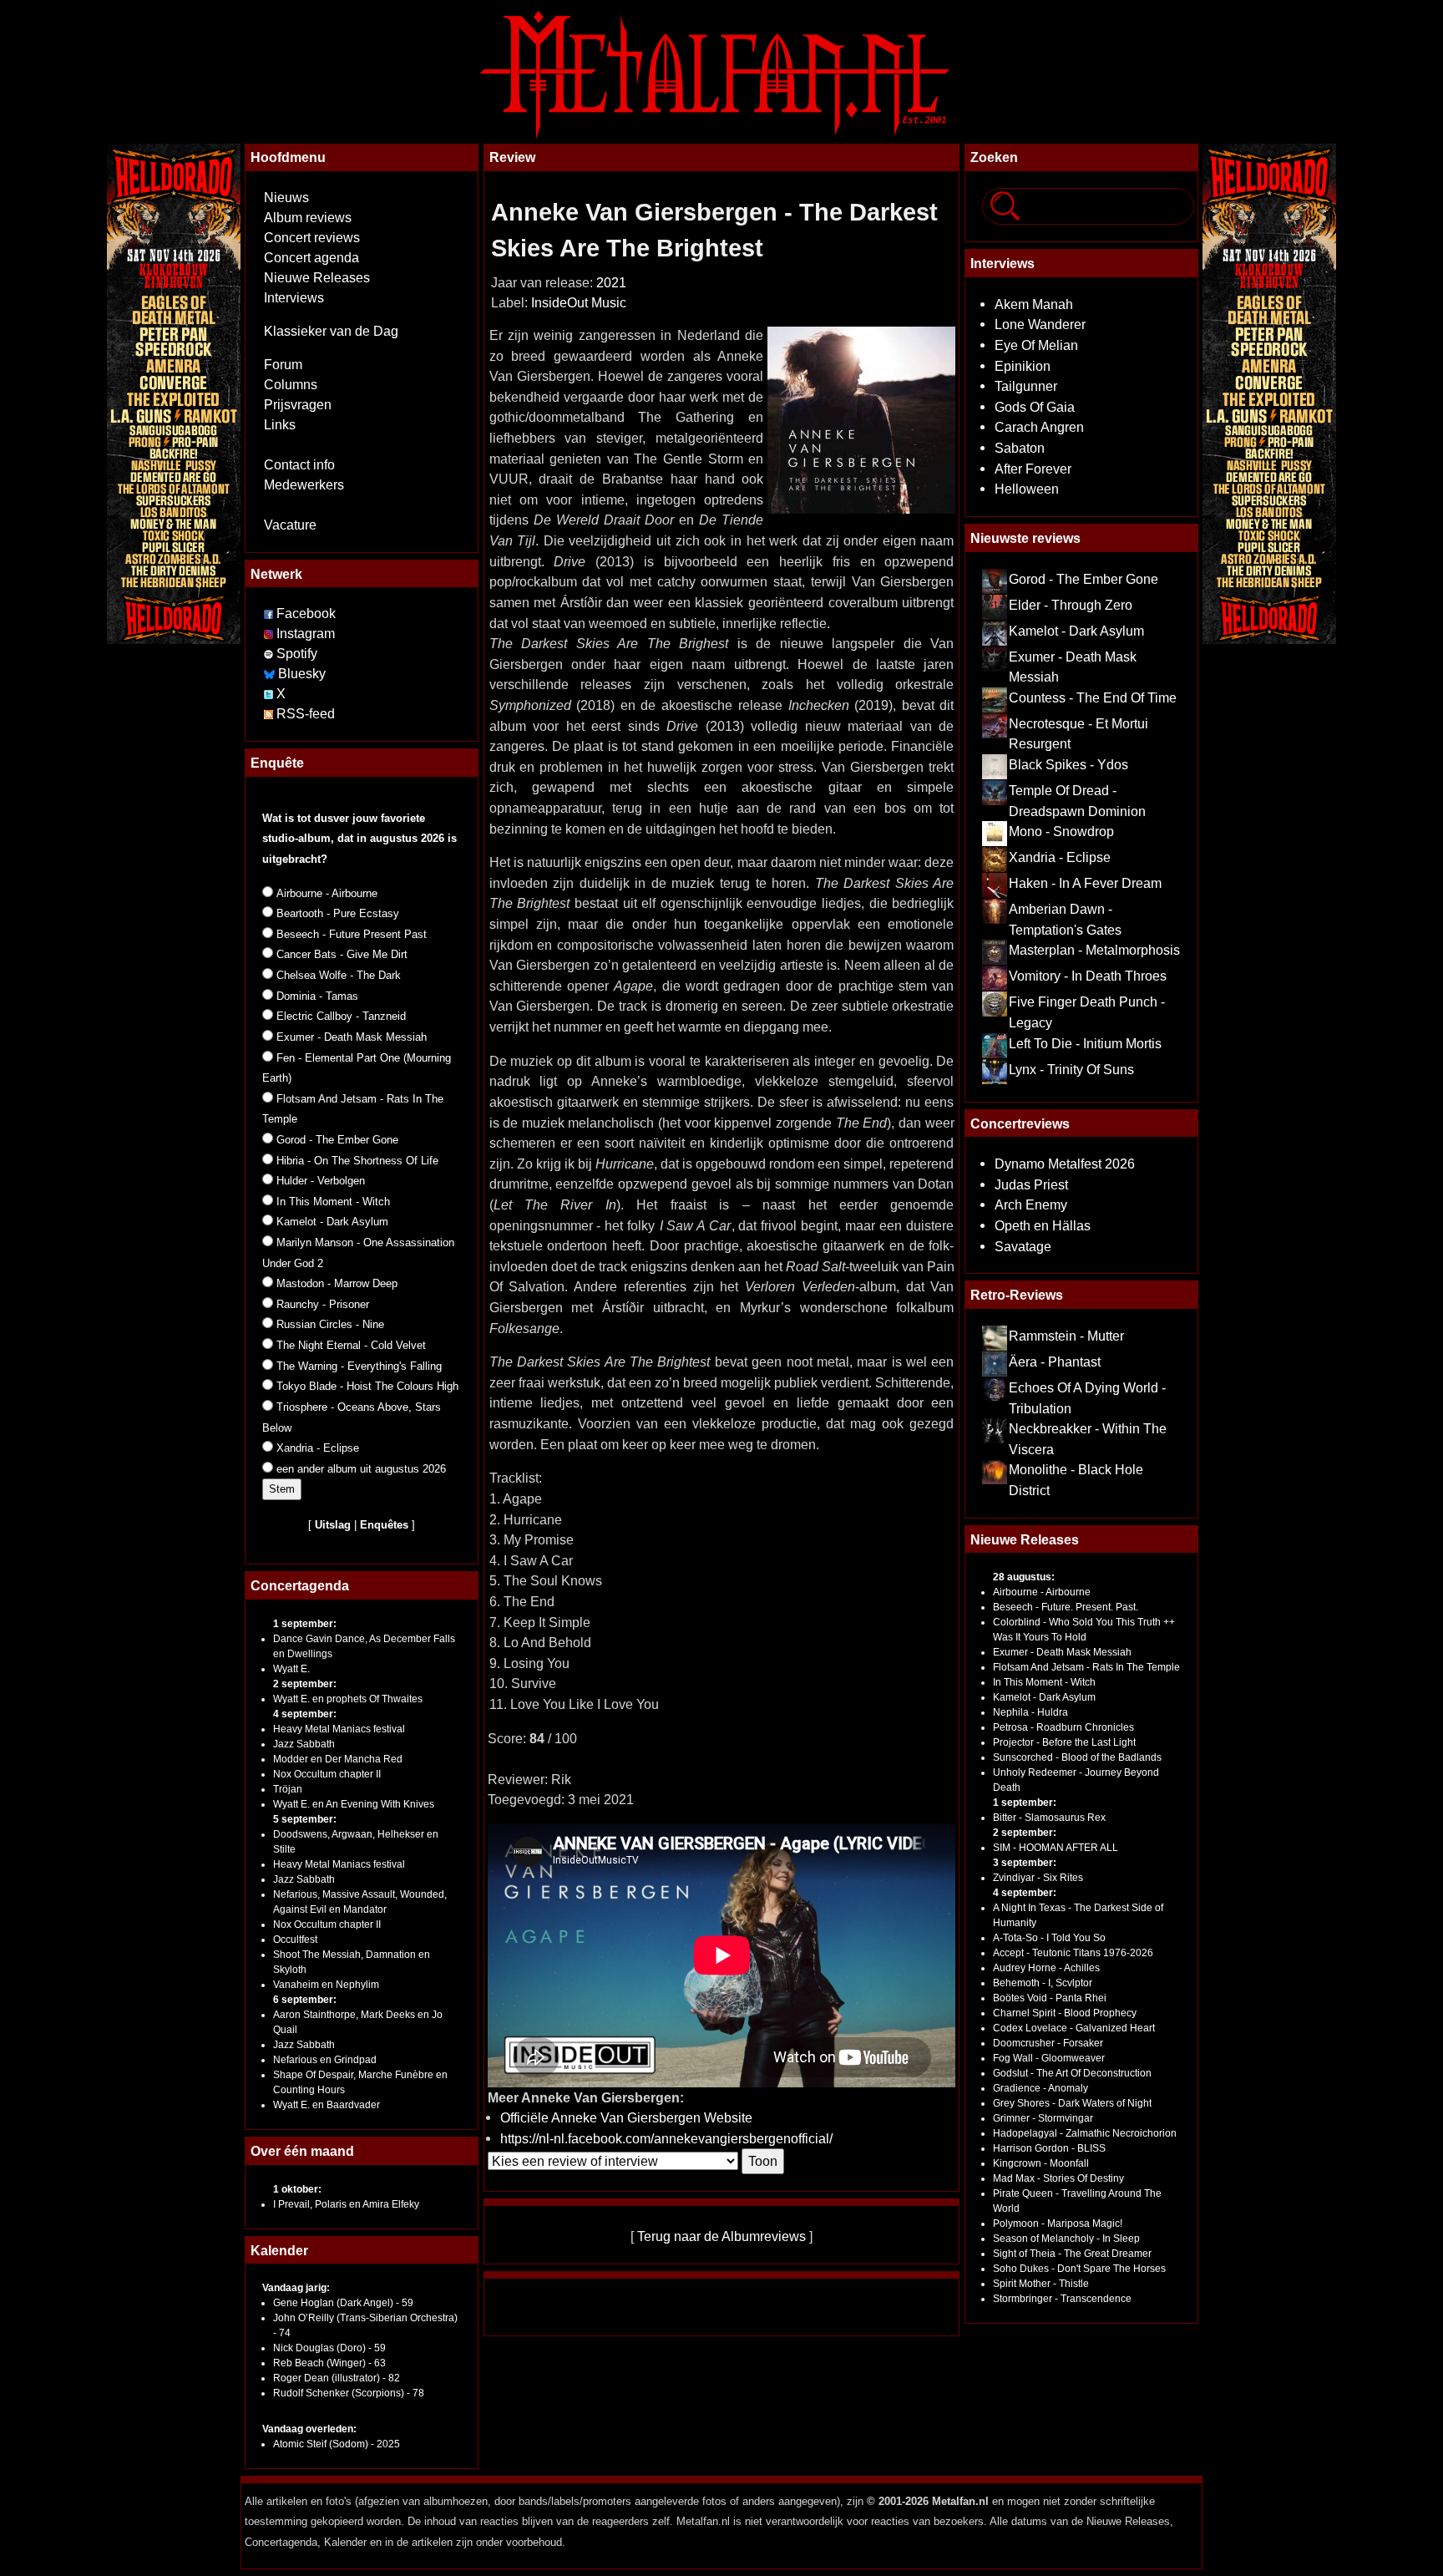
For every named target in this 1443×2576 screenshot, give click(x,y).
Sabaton (1020, 448)
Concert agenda (311, 258)
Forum (283, 365)
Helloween (1027, 489)
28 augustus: (1024, 1577)
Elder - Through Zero (1071, 605)
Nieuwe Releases (317, 278)
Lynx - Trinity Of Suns (1071, 1069)
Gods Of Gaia (1035, 407)
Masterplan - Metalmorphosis (1094, 950)
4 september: (305, 1714)
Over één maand (302, 2151)
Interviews (294, 298)
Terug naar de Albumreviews (721, 2236)
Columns (291, 385)
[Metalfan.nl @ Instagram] (270, 634)
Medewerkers (304, 485)
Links (280, 425)
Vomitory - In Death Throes (1088, 976)
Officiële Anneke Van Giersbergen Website (626, 2117)
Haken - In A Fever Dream (1085, 883)
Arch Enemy (1031, 1204)
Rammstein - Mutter (1066, 1336)
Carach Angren (1039, 427)
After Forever (1033, 469)
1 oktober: (297, 2189)
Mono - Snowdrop (1061, 831)
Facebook (306, 614)
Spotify (297, 654)
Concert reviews (312, 238)
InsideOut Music (579, 303)
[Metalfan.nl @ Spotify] (270, 654)
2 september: (305, 1684)
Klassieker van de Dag (331, 331)
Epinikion (1023, 366)
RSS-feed (306, 714)
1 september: (305, 1624)
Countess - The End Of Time (1093, 697)
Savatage (1023, 1246)
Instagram (306, 634)
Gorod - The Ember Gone (1084, 579)
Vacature (290, 525)
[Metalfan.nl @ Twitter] (270, 694)
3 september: (1025, 1863)
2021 (611, 283)
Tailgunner (1026, 386)
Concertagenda (300, 1585)
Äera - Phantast (1055, 1362)
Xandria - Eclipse (1060, 857)
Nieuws (286, 198)
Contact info (299, 465)
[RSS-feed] (268, 714)
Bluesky (302, 674)
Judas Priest (1031, 1184)
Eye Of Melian (1036, 345)
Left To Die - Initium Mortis (1085, 1043)
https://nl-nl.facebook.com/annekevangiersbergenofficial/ (666, 2138)
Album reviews (308, 218)
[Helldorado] (174, 392)
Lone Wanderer (1040, 324)
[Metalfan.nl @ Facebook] (268, 614)
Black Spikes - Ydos (1068, 764)
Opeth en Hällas (1043, 1225)
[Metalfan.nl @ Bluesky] (271, 674)
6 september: (305, 2000)
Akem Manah (1034, 304)
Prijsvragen (298, 405)
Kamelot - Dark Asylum (1076, 631)
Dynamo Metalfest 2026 (1065, 1164)
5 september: (305, 1819)
